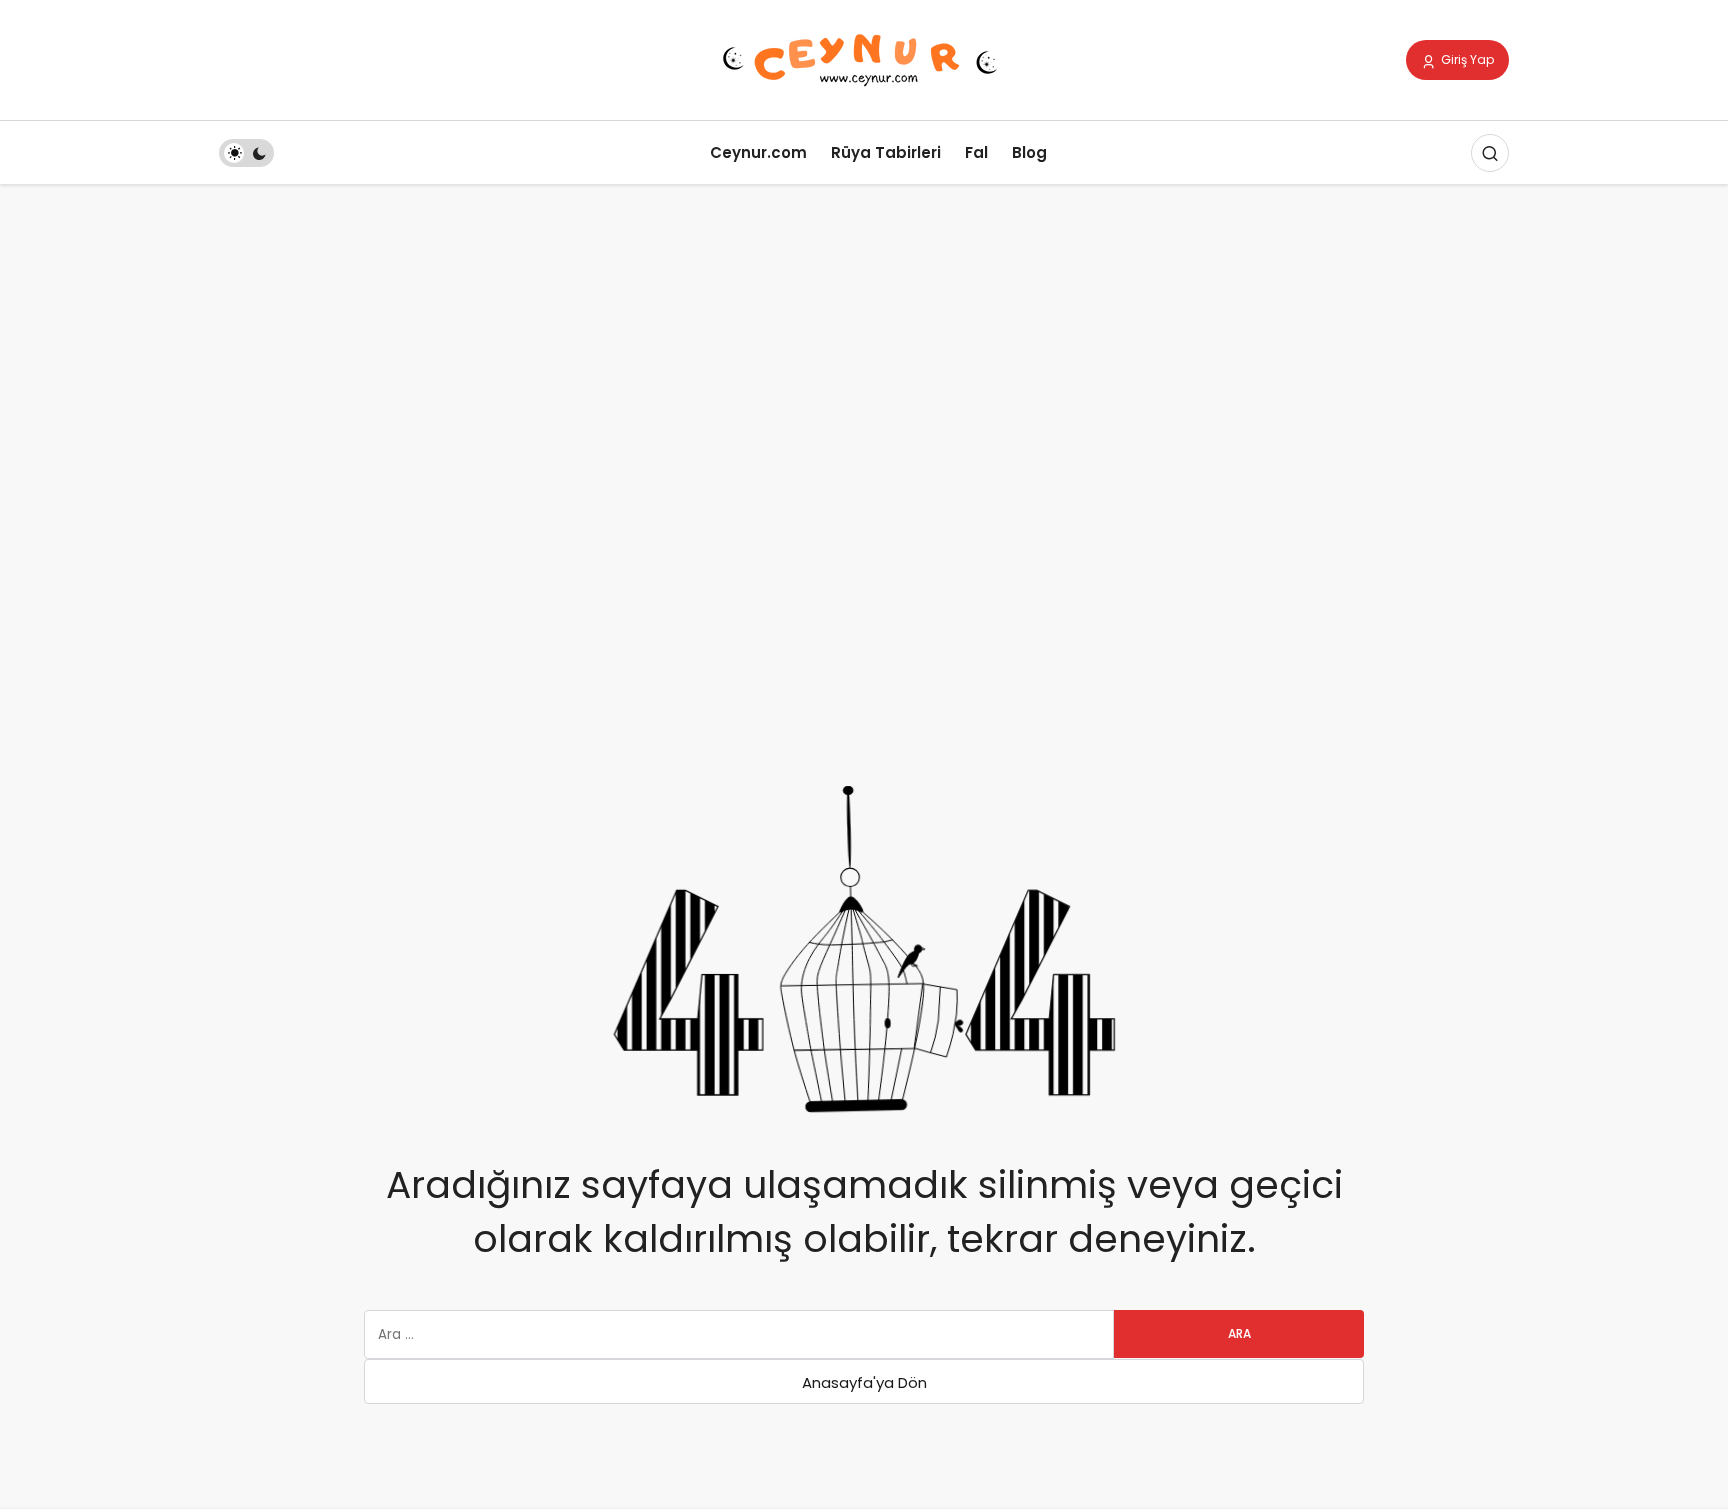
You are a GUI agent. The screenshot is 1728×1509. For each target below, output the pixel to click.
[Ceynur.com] (864, 58)
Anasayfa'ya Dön (864, 1382)
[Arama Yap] (1490, 153)
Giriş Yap (1466, 59)
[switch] (246, 153)
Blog (1029, 152)
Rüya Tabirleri (886, 152)
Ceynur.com (758, 152)
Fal (976, 152)
